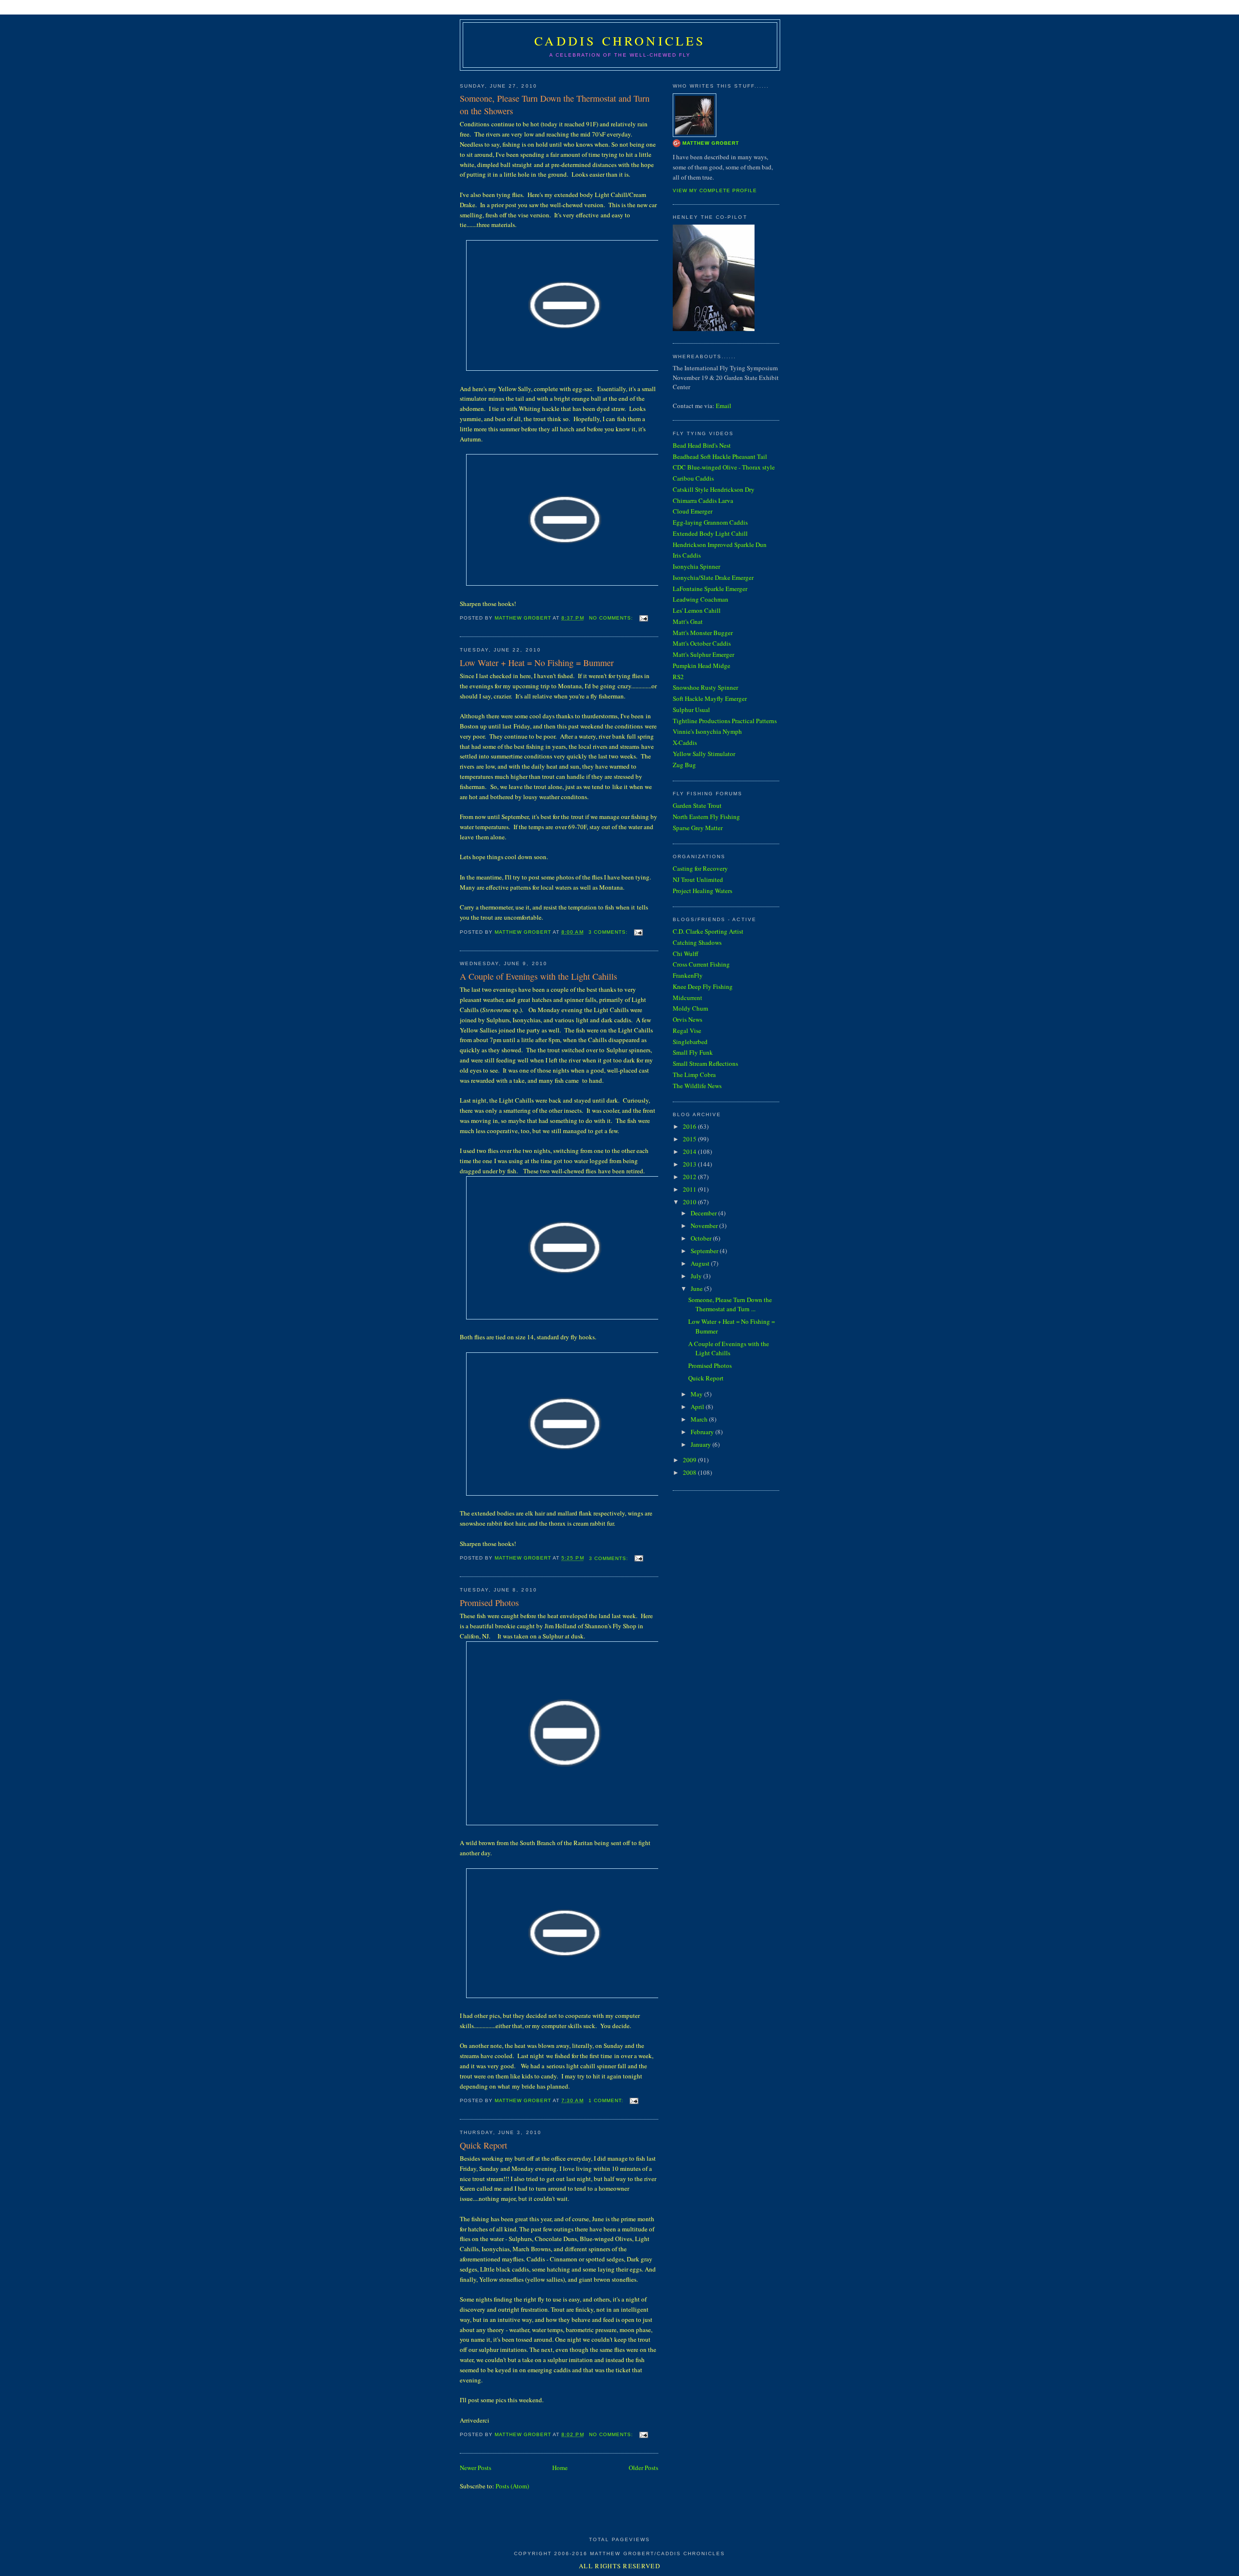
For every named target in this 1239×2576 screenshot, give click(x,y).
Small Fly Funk (693, 1052)
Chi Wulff (686, 954)
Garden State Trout (697, 805)
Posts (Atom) (512, 2486)
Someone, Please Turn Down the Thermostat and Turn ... (730, 1304)
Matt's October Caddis (702, 643)
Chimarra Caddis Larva (703, 500)
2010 (690, 1202)
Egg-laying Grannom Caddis (710, 522)
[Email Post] (643, 618)
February (703, 1432)
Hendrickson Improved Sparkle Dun (720, 545)
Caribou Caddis (693, 478)
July (697, 1276)
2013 (690, 1164)
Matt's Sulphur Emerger (703, 654)
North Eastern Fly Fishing (706, 817)
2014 (690, 1152)
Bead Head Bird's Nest (702, 445)
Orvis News (687, 1019)
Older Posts (643, 2468)
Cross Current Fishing (701, 964)
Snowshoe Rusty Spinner (705, 687)
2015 (690, 1139)
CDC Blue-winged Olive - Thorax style (724, 467)
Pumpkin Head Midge (702, 666)
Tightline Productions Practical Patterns (725, 721)
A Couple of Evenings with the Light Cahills (538, 976)
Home (560, 2468)
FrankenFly (688, 975)
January (702, 1444)
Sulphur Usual (691, 710)
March (700, 1419)
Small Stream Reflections (705, 1063)
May (697, 1394)
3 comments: (609, 932)
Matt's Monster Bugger (703, 633)
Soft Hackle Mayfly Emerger (710, 698)
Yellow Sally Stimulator (704, 754)
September (705, 1251)
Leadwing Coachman (701, 599)
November (705, 1226)
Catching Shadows (697, 942)
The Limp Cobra (694, 1075)
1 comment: (607, 2100)
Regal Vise (687, 1030)
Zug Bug (684, 765)
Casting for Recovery (700, 868)
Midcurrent (687, 998)
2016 (690, 1126)
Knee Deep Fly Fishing (703, 986)
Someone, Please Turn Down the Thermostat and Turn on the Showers (555, 104)
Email (724, 406)
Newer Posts (476, 2468)
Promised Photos (489, 1603)
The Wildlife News (697, 1086)
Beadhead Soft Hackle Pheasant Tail (720, 456)
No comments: (612, 618)
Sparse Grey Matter (698, 828)
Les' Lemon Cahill (697, 610)
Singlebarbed (690, 1042)
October (702, 1238)
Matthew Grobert (711, 143)
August (701, 1263)
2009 (690, 1460)
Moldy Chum (690, 1008)
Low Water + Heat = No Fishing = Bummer (537, 663)
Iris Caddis (687, 555)
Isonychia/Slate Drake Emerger (713, 577)
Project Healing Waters (703, 891)
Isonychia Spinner (696, 566)
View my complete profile (715, 190)
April (698, 1407)
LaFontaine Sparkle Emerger (710, 589)
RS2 (678, 677)
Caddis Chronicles (620, 41)
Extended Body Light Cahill (710, 533)
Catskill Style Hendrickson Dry (714, 489)
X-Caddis (685, 742)
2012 (690, 1177)
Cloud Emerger (693, 511)
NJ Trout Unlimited (698, 879)
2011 (690, 1189)
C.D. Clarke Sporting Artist (708, 931)
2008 (690, 1472)
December (704, 1213)
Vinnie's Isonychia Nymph (707, 731)
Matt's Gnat (688, 621)
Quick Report (484, 2145)
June (697, 1288)
